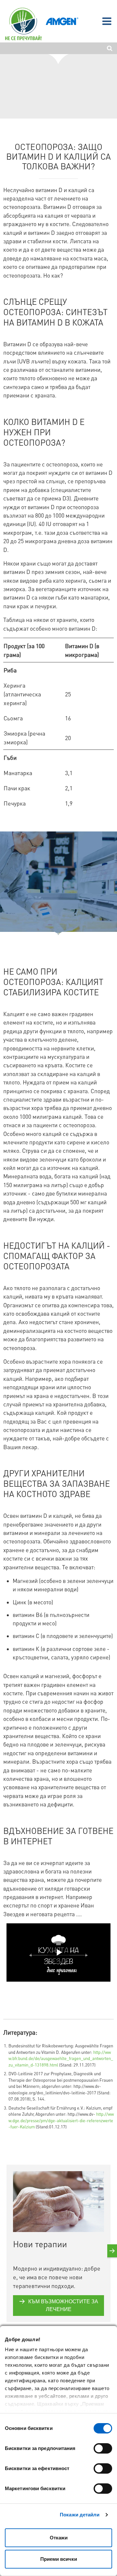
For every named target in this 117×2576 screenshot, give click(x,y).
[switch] (103, 2448)
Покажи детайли (80, 2515)
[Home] (23, 24)
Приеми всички (59, 2559)
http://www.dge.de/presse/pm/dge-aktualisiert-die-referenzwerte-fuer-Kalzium (61, 2120)
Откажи (59, 2538)
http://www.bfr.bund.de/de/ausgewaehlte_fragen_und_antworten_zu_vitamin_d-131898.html (61, 2058)
